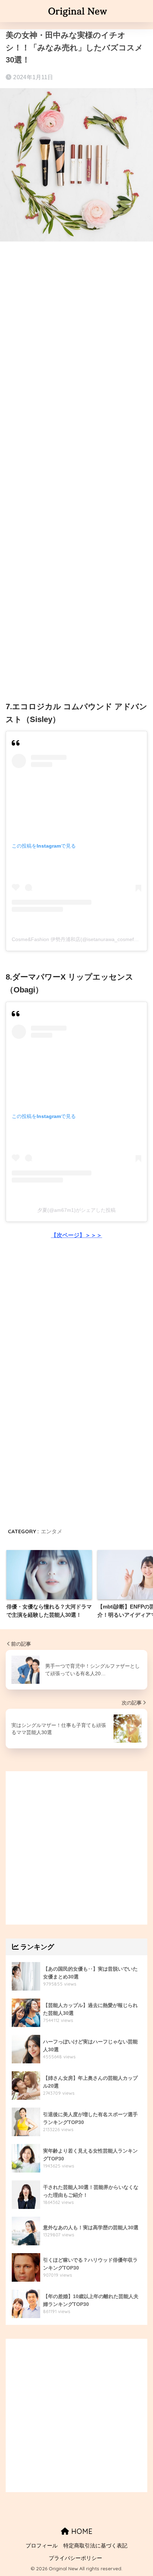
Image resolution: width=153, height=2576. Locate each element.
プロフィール (42, 2546)
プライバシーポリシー (75, 2558)
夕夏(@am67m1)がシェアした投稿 (76, 1210)
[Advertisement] (76, 331)
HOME (81, 2531)
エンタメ (52, 1531)
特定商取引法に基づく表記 (95, 2546)
